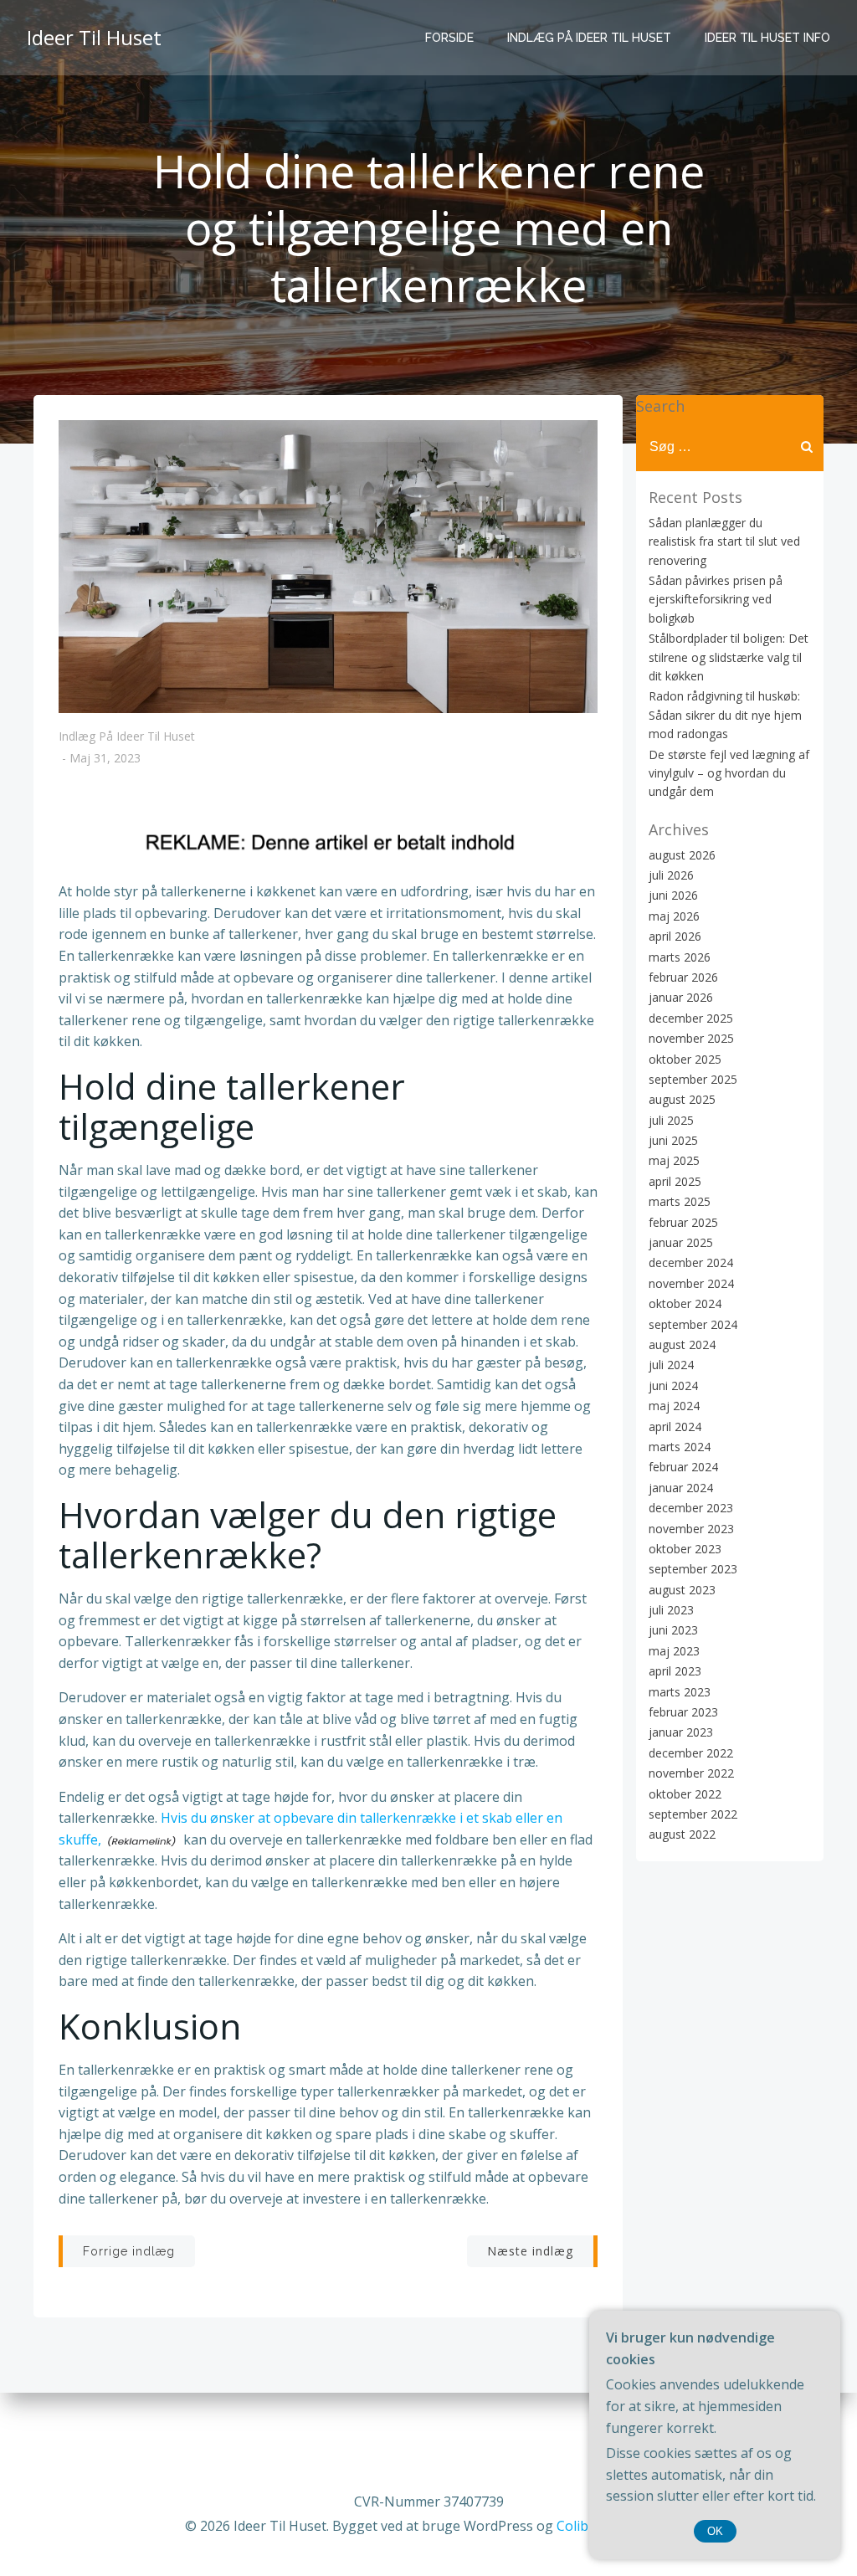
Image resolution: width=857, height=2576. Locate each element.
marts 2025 (680, 1201)
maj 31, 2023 (105, 759)
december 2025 (691, 1018)
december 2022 (691, 1753)
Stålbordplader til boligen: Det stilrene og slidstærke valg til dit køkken (729, 657)
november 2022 (691, 1773)
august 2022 (682, 1834)
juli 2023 (671, 1610)
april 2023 (675, 1671)
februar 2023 (683, 1712)
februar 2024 (683, 1467)
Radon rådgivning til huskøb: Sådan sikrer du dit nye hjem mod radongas (725, 715)
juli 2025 (671, 1120)
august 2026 (682, 855)
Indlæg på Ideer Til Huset (589, 38)
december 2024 (691, 1262)
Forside (449, 38)
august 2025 (682, 1099)
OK (715, 2531)
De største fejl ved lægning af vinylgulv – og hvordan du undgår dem (729, 773)
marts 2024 (680, 1447)
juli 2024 (671, 1365)
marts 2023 (680, 1692)
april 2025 (675, 1181)
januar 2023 (681, 1732)
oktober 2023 (685, 1549)
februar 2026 (683, 977)
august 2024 (682, 1344)
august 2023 (682, 1590)
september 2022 (693, 1814)
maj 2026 (674, 916)
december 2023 (691, 1508)
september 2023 (693, 1569)
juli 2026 (671, 875)
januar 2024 (681, 1488)
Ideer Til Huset (94, 37)
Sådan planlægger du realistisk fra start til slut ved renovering (724, 541)
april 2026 (675, 936)
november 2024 (691, 1283)
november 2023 (691, 1529)
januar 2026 (681, 997)
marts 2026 (680, 957)
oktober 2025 (685, 1059)
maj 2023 (674, 1651)
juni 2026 (673, 895)
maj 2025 (674, 1160)
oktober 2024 (685, 1303)
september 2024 (693, 1324)
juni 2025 (673, 1140)
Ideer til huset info (767, 38)
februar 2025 (683, 1222)
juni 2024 (673, 1385)
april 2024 (675, 1427)
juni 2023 (673, 1630)
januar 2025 (681, 1242)
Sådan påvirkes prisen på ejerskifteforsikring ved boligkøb (716, 599)
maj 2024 (674, 1406)
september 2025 (693, 1079)
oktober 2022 (685, 1794)
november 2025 (691, 1038)
